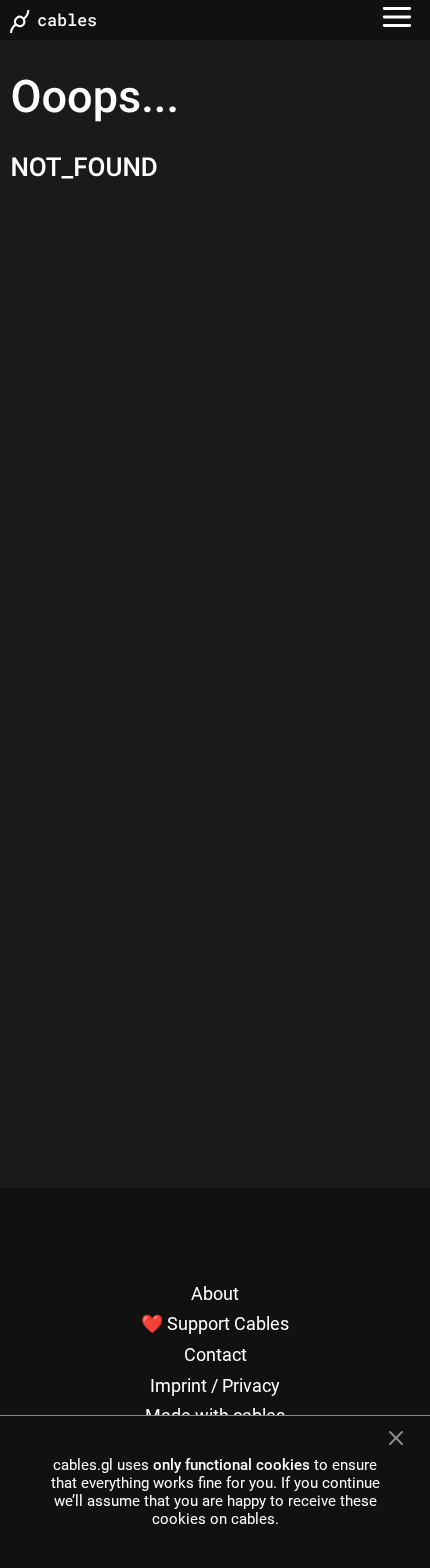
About (215, 1293)
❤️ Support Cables (215, 1323)
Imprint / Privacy (215, 1385)
